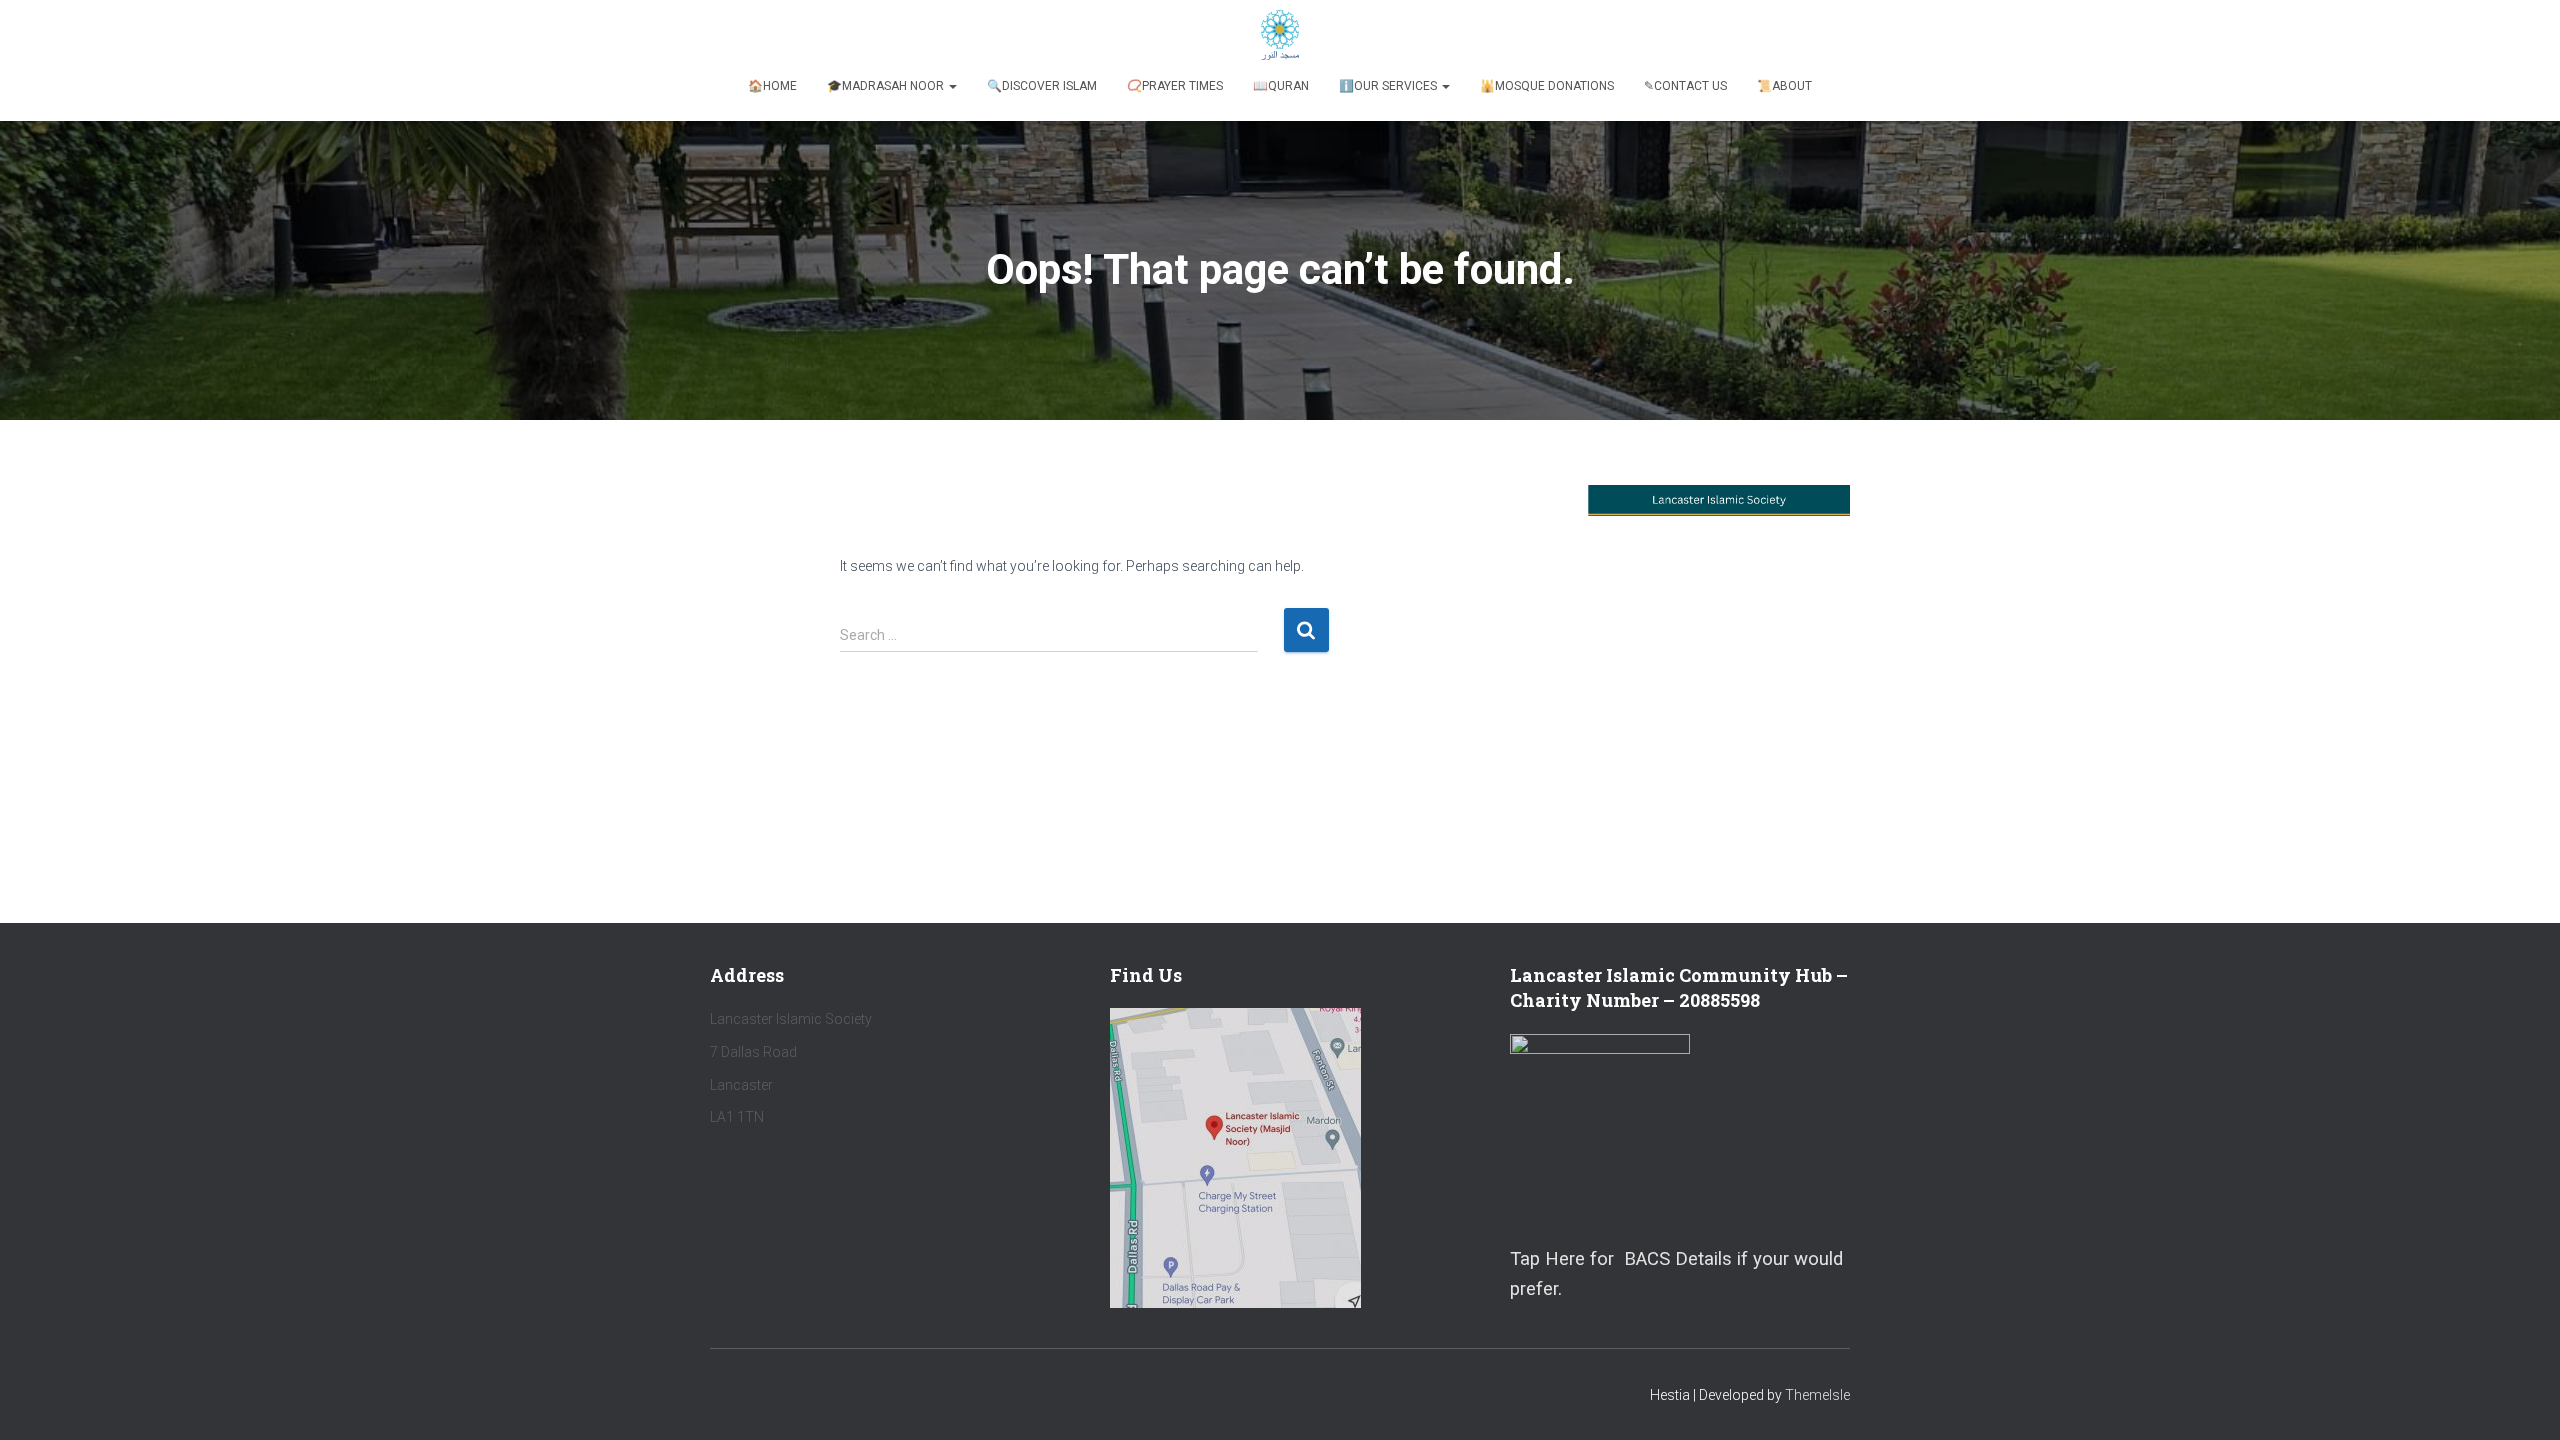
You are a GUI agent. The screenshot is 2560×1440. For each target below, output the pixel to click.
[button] (952, 86)
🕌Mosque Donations (1547, 86)
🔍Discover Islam (1042, 86)
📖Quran (1281, 86)
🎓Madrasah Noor (887, 86)
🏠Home (772, 86)
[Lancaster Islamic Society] (1280, 35)
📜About (1784, 86)
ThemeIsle (1817, 1395)
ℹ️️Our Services (1389, 86)
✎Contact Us (1685, 86)
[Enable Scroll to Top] (2520, 1400)
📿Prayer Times (1175, 86)
